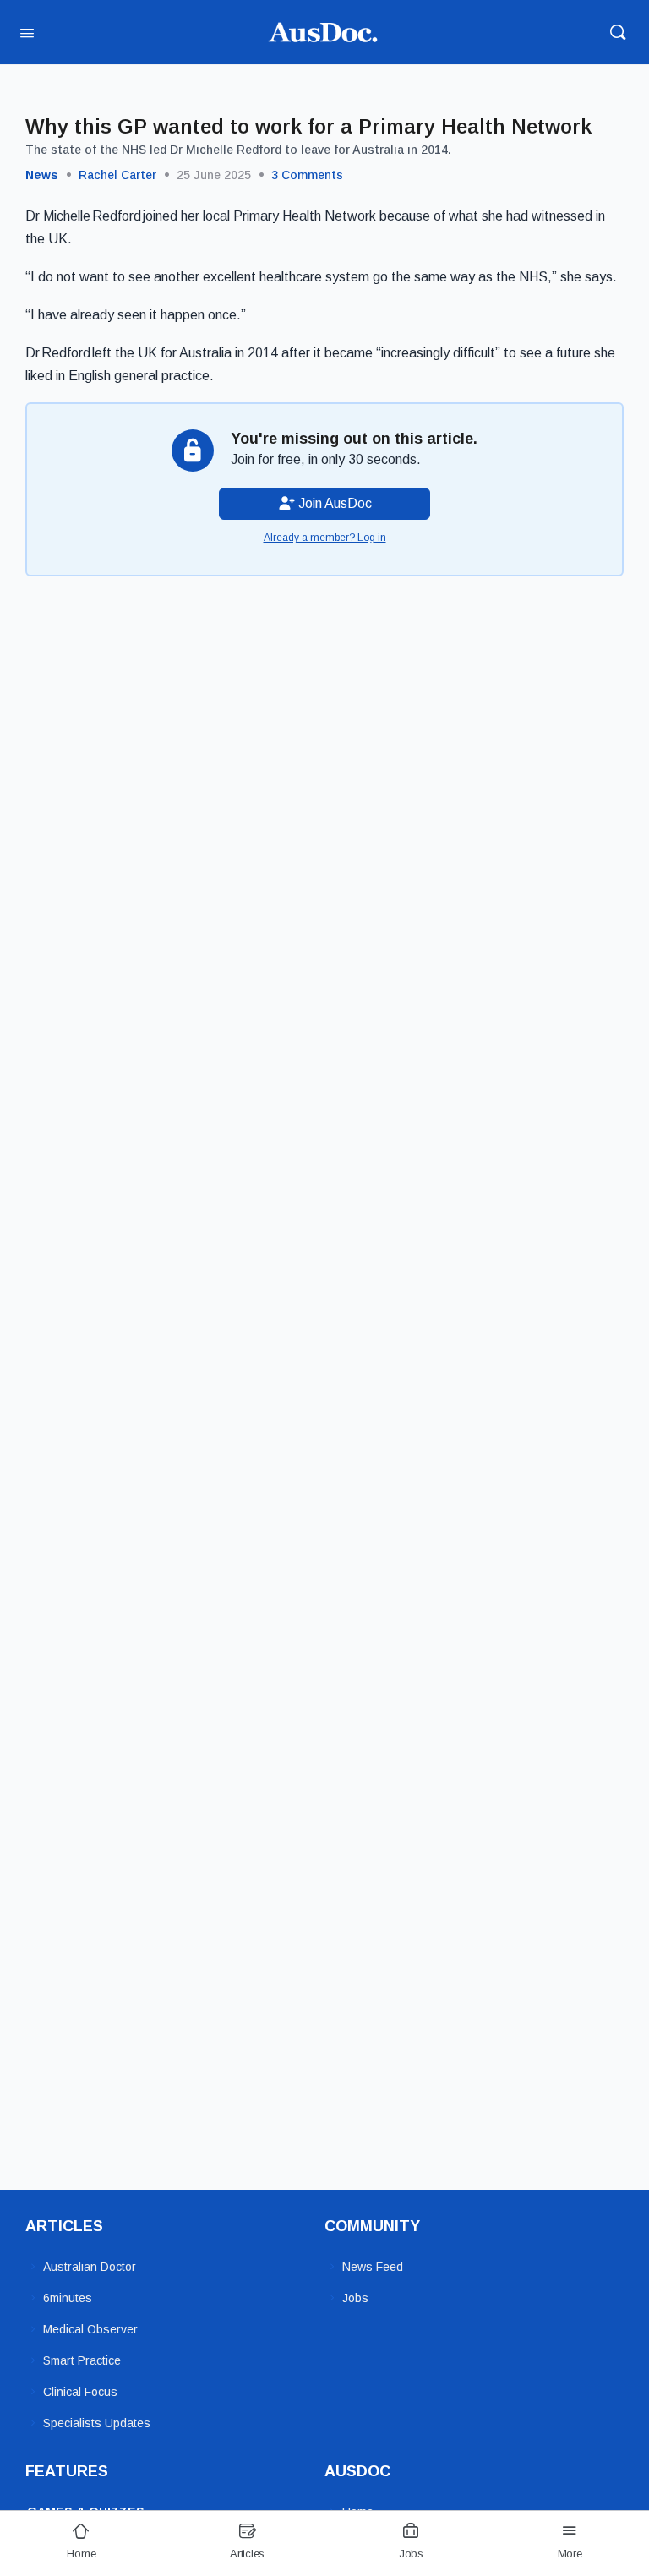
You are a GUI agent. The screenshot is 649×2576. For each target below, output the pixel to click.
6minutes (68, 2298)
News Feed (373, 2267)
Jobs (355, 2298)
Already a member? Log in (325, 538)
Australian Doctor (90, 2267)
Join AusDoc (333, 503)
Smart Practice (82, 2360)
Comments (307, 175)
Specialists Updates (97, 2423)
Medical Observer (90, 2329)
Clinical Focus (80, 2392)
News (42, 175)
